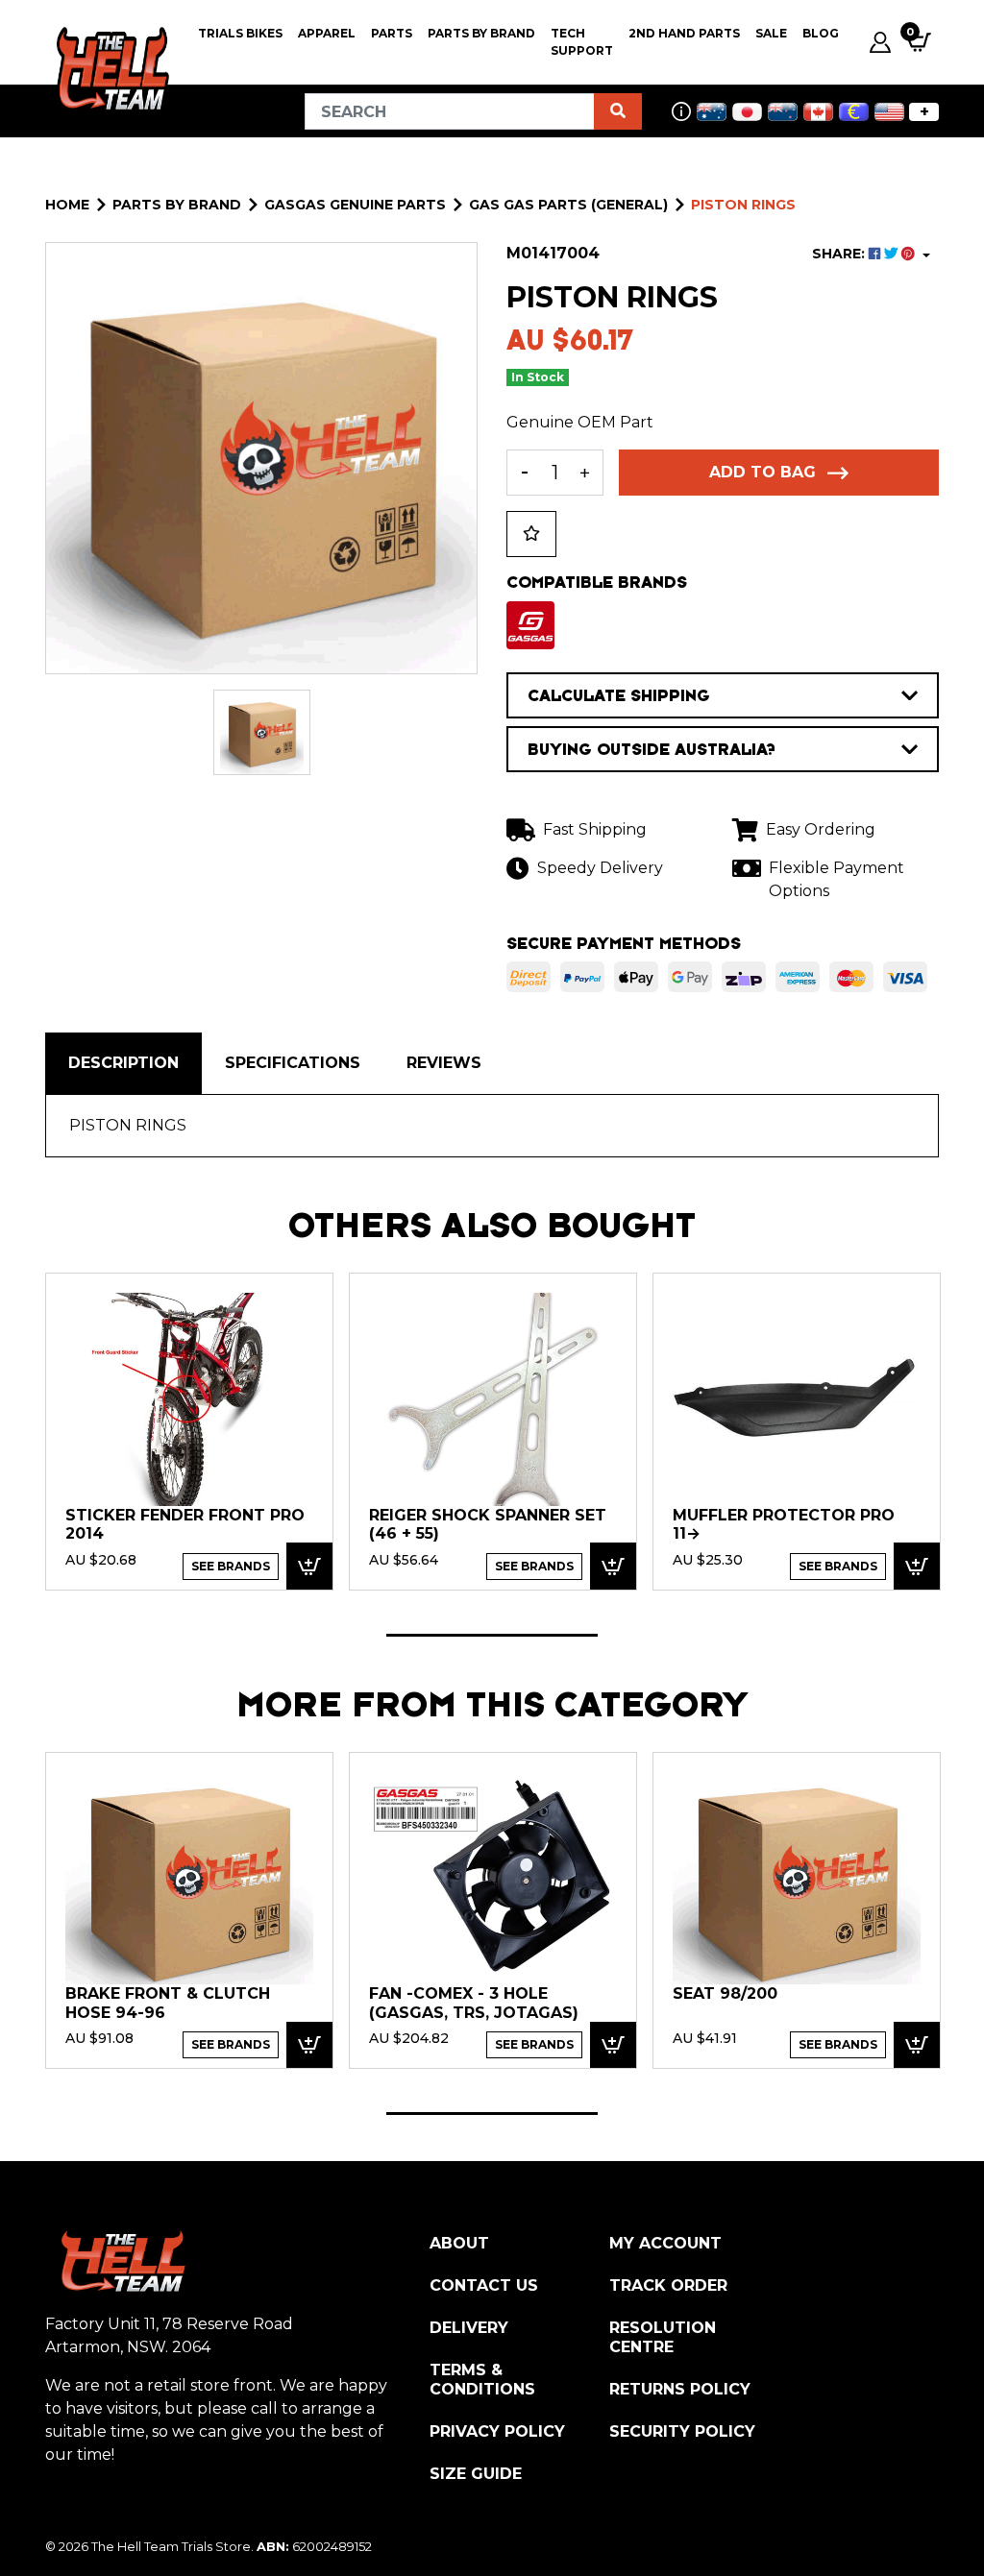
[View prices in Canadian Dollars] (818, 112)
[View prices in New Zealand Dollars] (783, 112)
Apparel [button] (327, 33)
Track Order (668, 2285)
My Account (665, 2243)
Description (123, 1063)
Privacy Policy (497, 2431)
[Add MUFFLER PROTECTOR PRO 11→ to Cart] (917, 1566)
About (459, 2243)
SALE (771, 33)
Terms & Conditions (482, 2380)
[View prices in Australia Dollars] (712, 112)
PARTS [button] (392, 33)
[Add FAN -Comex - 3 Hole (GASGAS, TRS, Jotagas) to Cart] (613, 2045)
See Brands (231, 1566)
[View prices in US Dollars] (889, 112)
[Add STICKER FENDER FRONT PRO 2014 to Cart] (309, 1566)
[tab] (123, 1063)
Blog (821, 33)
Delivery (469, 2328)
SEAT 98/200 (725, 1993)
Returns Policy (680, 2389)
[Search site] (618, 111)
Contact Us (484, 2285)
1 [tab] (492, 1635)
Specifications (293, 1063)
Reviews (444, 1063)
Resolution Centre (663, 2337)
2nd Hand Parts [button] (684, 33)
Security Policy (682, 2431)
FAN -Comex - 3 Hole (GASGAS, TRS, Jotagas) (474, 2003)
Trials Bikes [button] (240, 33)
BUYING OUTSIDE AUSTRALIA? (652, 749)
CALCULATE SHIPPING (619, 695)
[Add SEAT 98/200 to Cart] (917, 2045)
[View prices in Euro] (854, 112)
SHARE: (840, 254)
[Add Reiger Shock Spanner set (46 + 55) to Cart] (613, 1566)
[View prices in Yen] (747, 112)
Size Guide (476, 2474)
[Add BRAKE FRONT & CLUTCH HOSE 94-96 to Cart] (309, 2045)
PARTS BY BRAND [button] (481, 33)
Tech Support (582, 42)
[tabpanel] (189, 1431)
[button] (531, 534)
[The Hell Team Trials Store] (110, 69)
